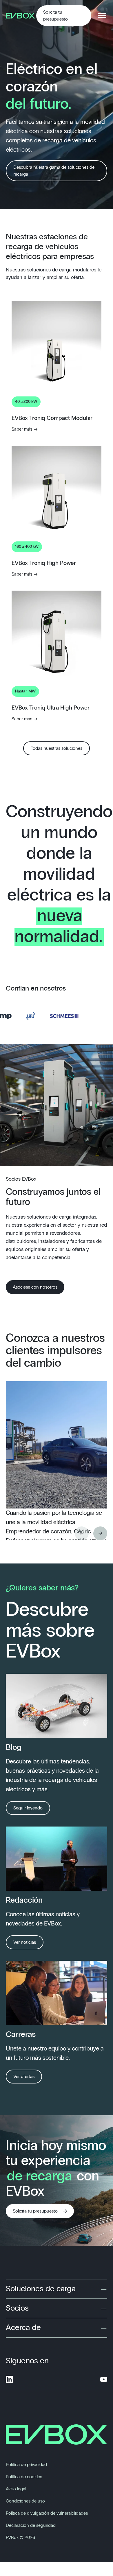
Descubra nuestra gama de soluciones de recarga (54, 171)
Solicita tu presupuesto (55, 16)
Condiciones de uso (25, 2501)
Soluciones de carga (41, 2289)
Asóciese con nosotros (35, 1287)
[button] (100, 1533)
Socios (17, 2308)
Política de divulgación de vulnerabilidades (47, 2513)
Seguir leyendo (28, 1808)
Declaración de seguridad (31, 2525)
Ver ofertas (24, 2077)
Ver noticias (25, 1942)
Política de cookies (24, 2477)
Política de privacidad (26, 2465)
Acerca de (23, 2328)
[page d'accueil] (21, 16)
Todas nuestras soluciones (57, 748)
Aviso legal (16, 2489)
